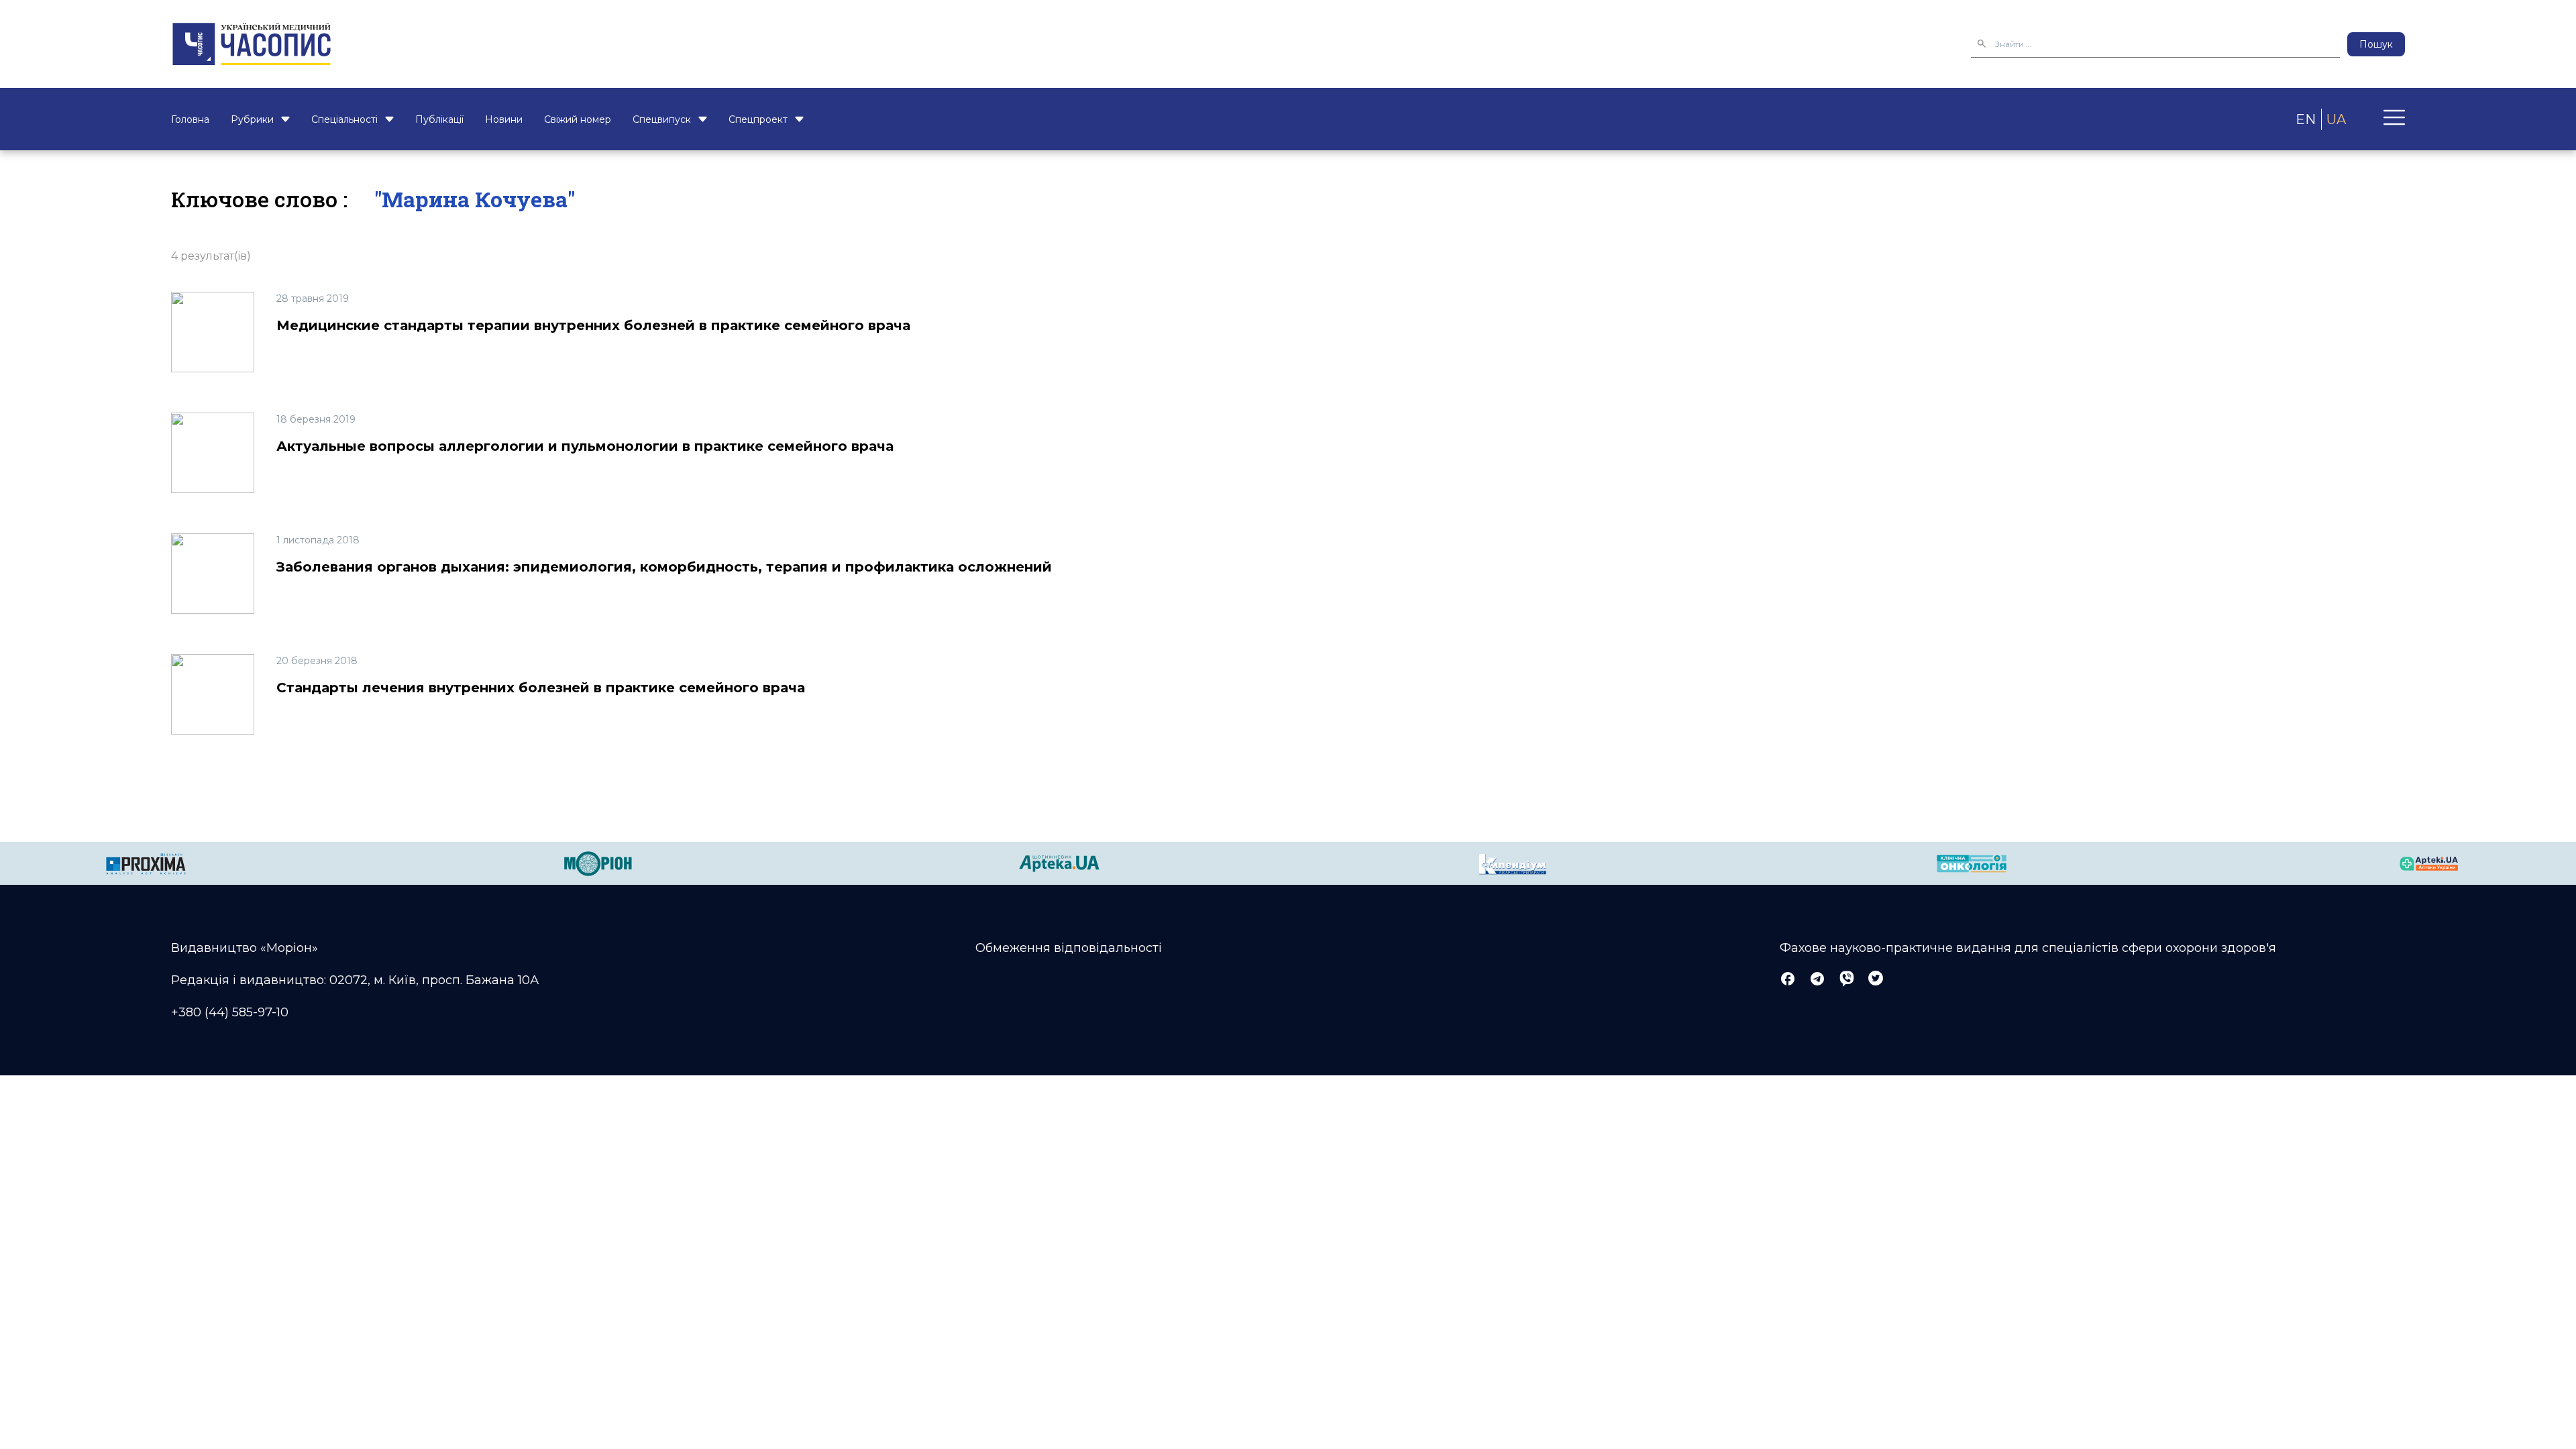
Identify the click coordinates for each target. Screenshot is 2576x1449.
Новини (504, 119)
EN (2306, 119)
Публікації (439, 119)
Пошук (2376, 44)
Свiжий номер (578, 119)
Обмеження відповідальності (1069, 948)
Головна (190, 119)
